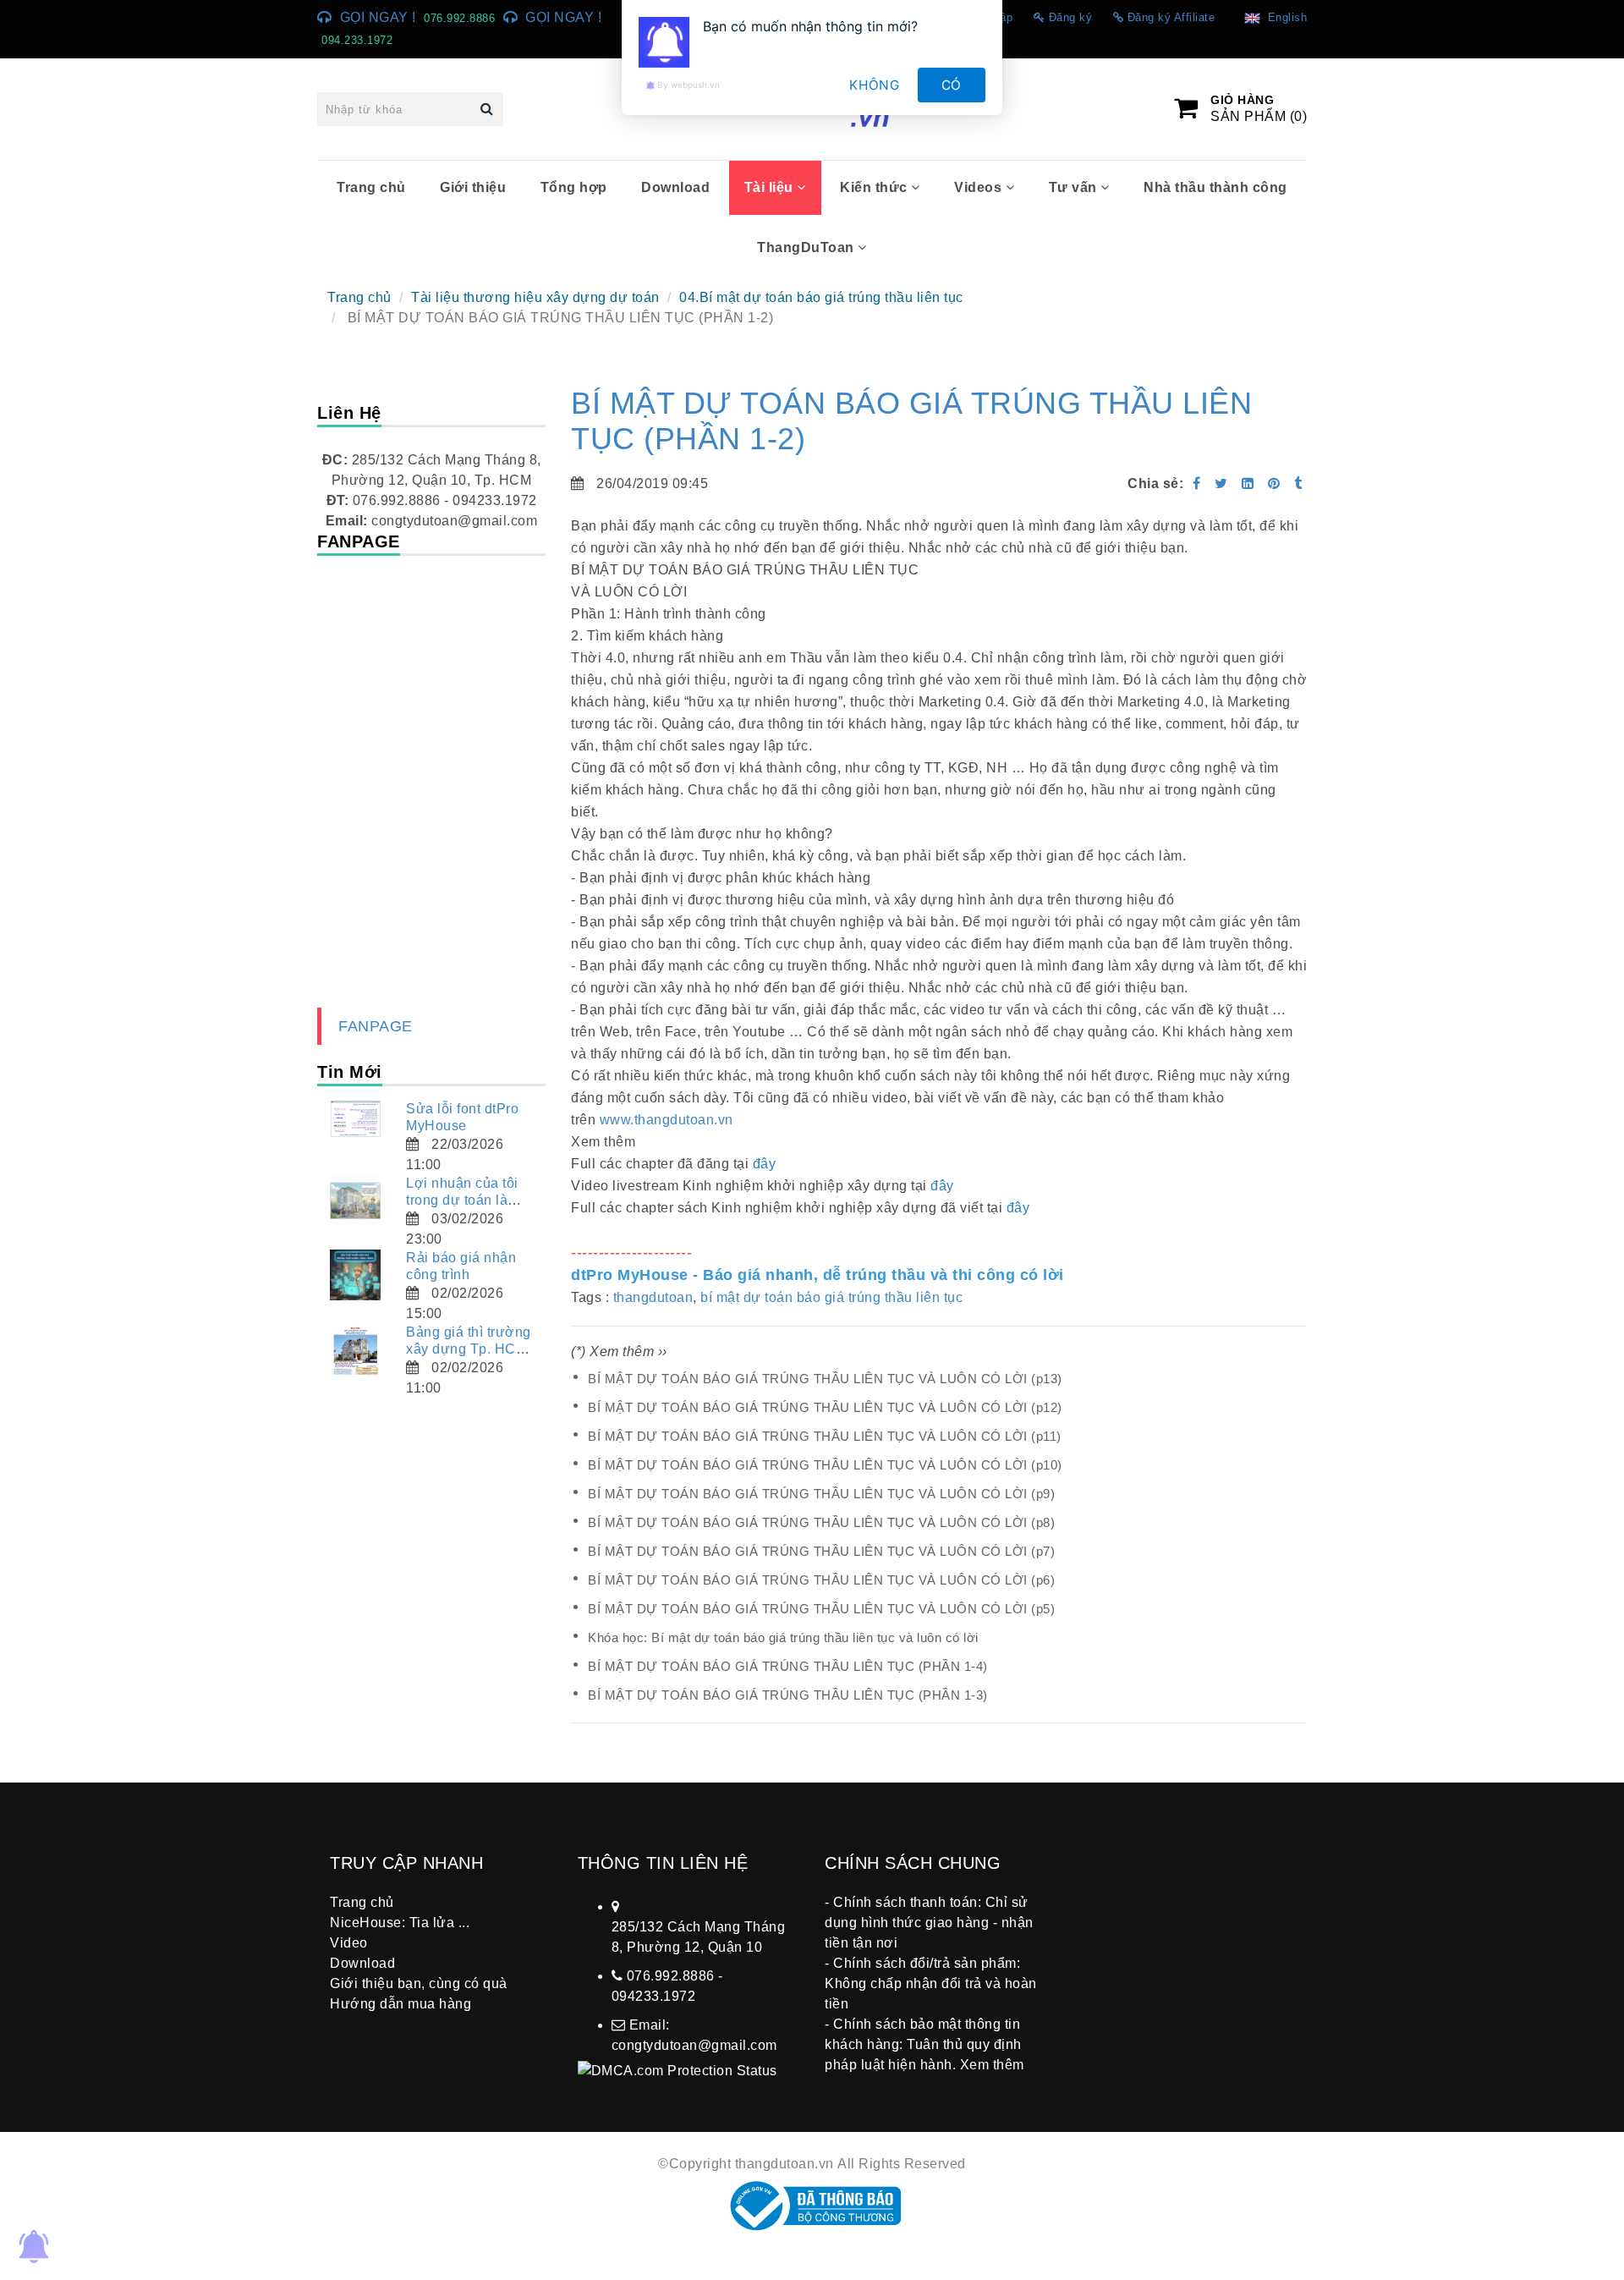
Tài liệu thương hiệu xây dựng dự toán (535, 297)
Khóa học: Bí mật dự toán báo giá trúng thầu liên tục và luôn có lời (783, 1637)
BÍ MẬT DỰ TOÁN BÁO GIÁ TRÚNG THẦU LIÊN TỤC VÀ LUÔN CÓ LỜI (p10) (825, 1465)
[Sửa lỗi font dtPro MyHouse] (355, 1119)
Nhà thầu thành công (1215, 187)
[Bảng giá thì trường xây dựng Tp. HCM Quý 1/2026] (355, 1349)
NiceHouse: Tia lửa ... (400, 1923)
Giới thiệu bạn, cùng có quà (419, 1983)
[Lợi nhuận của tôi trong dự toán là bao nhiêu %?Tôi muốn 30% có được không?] (355, 1200)
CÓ (952, 85)
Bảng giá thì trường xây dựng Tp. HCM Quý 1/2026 (469, 1349)
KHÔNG (875, 85)
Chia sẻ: (1155, 483)
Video (349, 1943)
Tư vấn (1075, 187)
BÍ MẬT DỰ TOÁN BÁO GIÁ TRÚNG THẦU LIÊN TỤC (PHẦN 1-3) (788, 1695)
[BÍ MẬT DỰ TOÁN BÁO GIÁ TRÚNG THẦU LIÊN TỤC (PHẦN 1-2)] (1276, 483)
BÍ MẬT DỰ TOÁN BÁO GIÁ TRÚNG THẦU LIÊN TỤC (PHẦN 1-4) (788, 1666)
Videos (980, 187)
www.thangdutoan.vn (667, 1120)
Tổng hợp (574, 187)
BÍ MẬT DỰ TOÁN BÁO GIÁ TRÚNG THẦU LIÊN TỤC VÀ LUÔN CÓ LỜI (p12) (825, 1407)
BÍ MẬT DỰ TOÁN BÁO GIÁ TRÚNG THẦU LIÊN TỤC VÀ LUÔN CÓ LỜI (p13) (825, 1379)
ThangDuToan (807, 247)
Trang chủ (371, 187)
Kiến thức (875, 187)
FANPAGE (376, 1026)
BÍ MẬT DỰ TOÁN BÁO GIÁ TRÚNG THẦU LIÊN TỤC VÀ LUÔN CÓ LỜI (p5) (821, 1609)
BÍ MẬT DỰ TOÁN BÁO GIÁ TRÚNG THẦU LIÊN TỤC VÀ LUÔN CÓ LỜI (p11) (825, 1436)
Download (675, 187)
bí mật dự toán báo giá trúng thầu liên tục (831, 1297)
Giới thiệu (473, 187)
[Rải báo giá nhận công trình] (355, 1275)
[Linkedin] (1248, 483)
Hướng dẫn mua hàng (401, 2004)
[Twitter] (1221, 483)
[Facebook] (1197, 483)
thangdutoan (653, 1297)
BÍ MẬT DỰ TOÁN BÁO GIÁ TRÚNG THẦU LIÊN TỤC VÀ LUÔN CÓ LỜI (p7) (821, 1551)
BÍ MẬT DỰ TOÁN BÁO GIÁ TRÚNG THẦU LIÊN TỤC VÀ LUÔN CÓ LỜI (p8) (821, 1522)
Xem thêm (992, 2065)
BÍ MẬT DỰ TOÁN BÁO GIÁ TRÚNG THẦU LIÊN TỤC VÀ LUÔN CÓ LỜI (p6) (821, 1580)
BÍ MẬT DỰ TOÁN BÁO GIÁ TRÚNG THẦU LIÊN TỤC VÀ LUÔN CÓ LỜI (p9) (821, 1494)
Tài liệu (771, 187)
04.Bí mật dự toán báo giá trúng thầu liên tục (821, 297)
